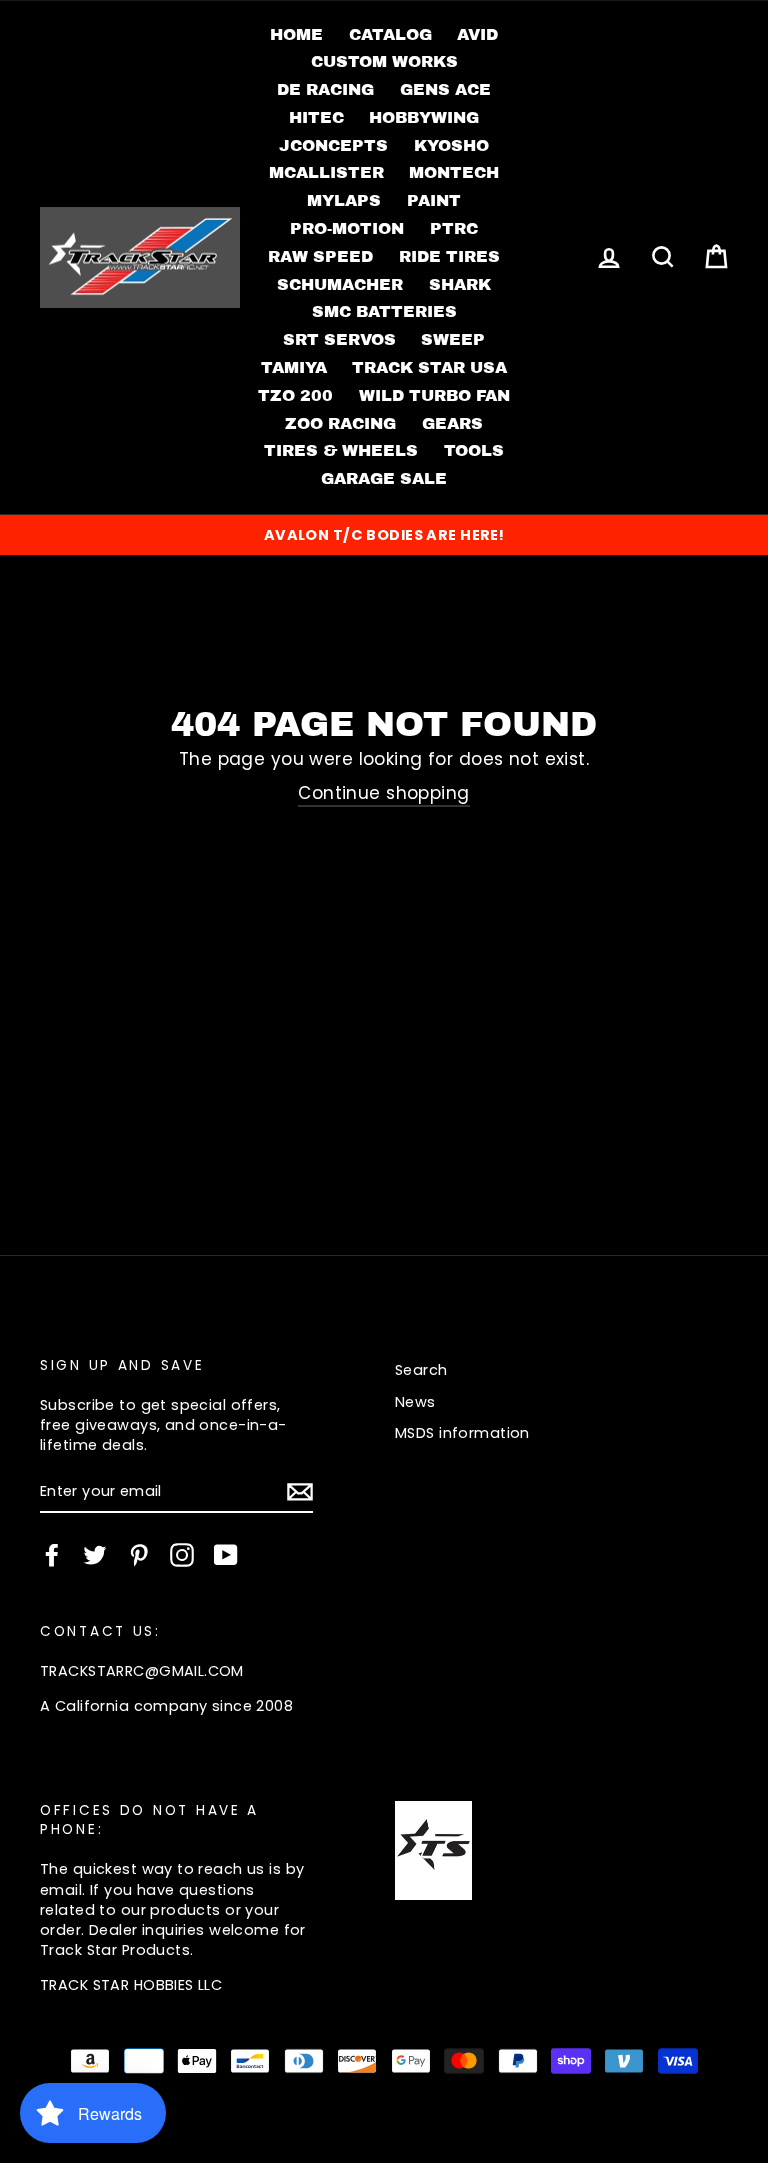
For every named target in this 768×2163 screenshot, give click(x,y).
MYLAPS (344, 200)
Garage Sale (384, 478)
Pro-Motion (347, 228)
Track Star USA (429, 367)
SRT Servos (339, 339)
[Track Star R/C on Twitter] (95, 1555)
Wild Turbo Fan (434, 395)
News (415, 1402)
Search (421, 1370)
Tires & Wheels (341, 450)
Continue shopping (383, 793)
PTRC (454, 228)
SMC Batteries (384, 311)
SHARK (460, 284)
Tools (474, 450)
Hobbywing (424, 117)
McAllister (326, 172)
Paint (434, 200)
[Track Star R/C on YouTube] (226, 1555)
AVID (477, 34)
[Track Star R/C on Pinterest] (139, 1555)
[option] (384, 535)
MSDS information (462, 1433)
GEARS (452, 423)
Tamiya (294, 367)
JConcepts (333, 145)
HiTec (316, 117)
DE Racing (325, 89)
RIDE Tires (449, 256)
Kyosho (451, 145)
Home (296, 34)
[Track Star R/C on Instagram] (182, 1555)
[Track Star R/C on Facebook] (52, 1555)
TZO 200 (295, 395)
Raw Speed (320, 256)
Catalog (390, 34)
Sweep (453, 339)
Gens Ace (445, 89)
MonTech (454, 172)
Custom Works (384, 61)
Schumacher (340, 284)
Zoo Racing (340, 423)
